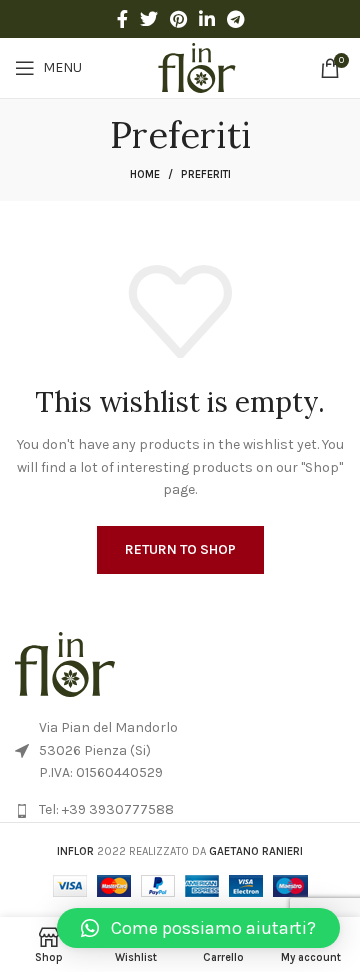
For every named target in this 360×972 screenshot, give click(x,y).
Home (145, 174)
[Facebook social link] (122, 19)
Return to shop (180, 549)
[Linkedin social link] (207, 19)
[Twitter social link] (149, 19)
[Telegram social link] (235, 19)
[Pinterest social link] (178, 19)
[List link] (180, 810)
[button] (198, 928)
